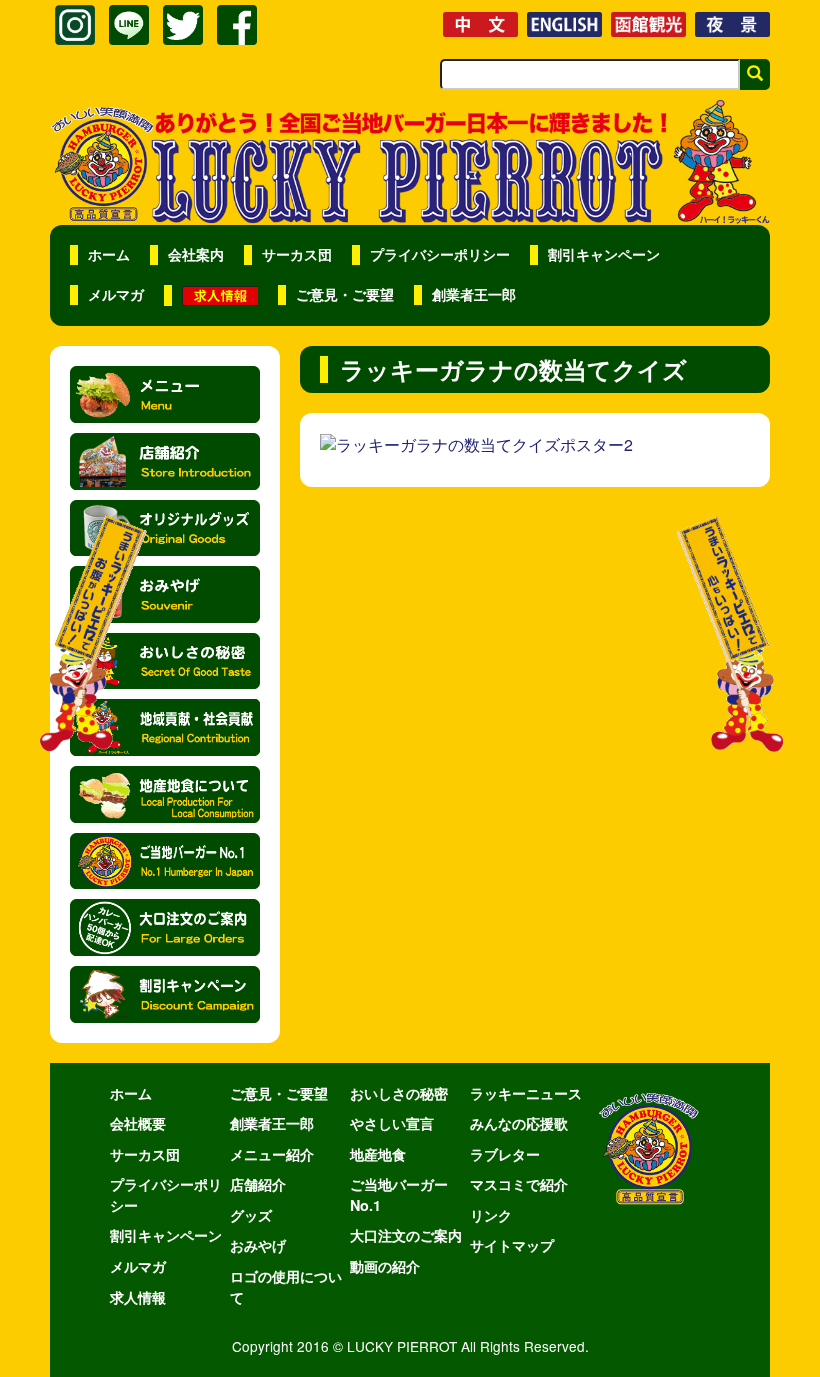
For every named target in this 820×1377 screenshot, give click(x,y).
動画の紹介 (385, 1266)
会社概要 (138, 1123)
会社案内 (196, 254)
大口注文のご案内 (406, 1235)
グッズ (251, 1215)
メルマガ (116, 294)
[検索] (755, 74)
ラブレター (505, 1154)
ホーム (109, 254)
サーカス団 (297, 254)
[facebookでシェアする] (237, 25)
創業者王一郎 (474, 294)
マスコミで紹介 (519, 1184)
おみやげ (258, 1245)
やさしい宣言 (392, 1123)
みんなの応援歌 (519, 1123)
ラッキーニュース (526, 1093)
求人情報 (138, 1297)
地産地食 (378, 1154)
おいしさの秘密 (399, 1093)
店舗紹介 (258, 1184)
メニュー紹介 (272, 1154)
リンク (491, 1215)
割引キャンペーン (604, 254)
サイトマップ (512, 1245)
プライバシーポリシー (440, 254)
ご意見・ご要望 (345, 294)
